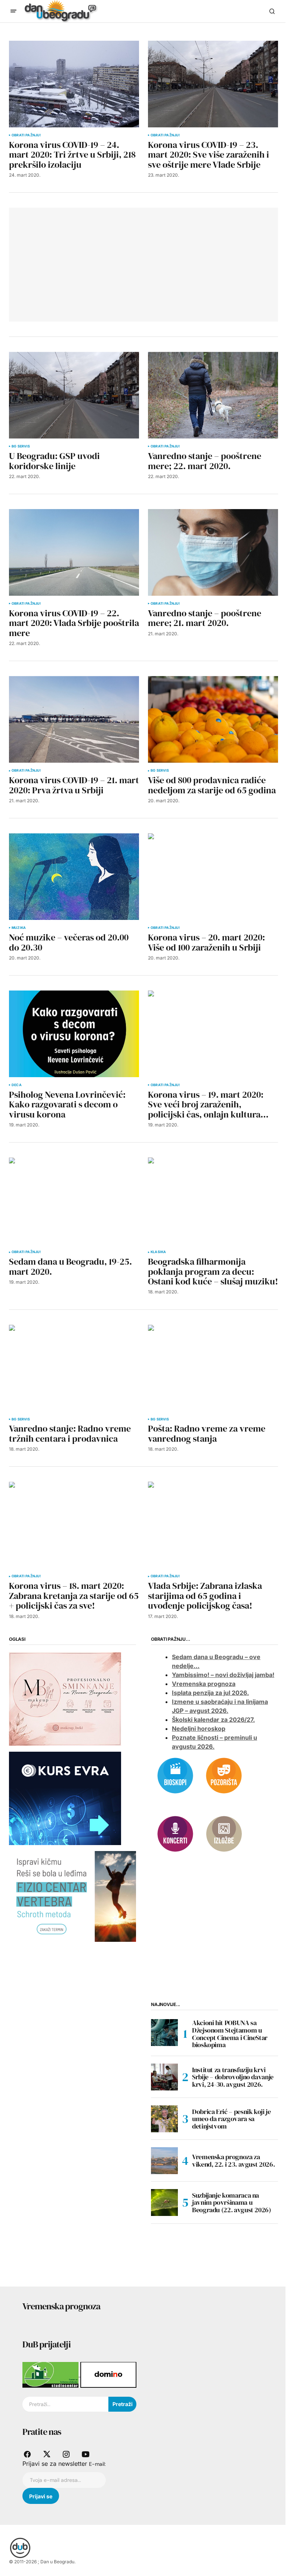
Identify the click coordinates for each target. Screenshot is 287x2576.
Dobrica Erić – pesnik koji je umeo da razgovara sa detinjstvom (232, 2119)
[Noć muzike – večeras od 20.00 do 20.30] (74, 877)
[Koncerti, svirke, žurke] (175, 1833)
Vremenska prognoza (204, 1684)
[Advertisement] (74, 263)
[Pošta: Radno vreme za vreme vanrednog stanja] (213, 1368)
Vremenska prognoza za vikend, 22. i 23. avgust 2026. (233, 2160)
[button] (13, 11)
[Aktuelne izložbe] (224, 1833)
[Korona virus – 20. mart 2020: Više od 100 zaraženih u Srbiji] (213, 877)
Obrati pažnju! (26, 135)
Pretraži (123, 2404)
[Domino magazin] (108, 2374)
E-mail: (97, 2464)
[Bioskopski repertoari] (175, 1775)
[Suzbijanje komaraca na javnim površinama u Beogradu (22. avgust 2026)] (164, 2203)
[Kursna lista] (65, 1698)
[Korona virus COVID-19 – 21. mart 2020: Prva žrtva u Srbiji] (74, 719)
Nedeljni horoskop (199, 1729)
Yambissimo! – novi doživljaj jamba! (223, 1675)
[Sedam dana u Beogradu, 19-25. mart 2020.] (74, 1201)
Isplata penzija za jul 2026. (210, 1693)
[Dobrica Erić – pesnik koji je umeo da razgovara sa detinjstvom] (164, 2119)
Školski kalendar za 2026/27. (213, 1720)
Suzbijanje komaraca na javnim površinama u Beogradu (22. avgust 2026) (232, 2203)
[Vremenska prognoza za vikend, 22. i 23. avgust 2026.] (164, 2161)
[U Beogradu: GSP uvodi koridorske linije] (74, 395)
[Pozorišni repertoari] (224, 1775)
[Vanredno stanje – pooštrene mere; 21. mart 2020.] (213, 552)
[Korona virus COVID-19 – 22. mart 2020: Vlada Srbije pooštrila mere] (74, 552)
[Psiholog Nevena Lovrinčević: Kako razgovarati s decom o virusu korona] (74, 1034)
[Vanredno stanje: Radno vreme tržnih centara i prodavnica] (74, 1368)
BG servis (21, 446)
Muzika (19, 928)
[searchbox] (65, 2404)
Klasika (158, 1252)
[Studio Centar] (51, 2374)
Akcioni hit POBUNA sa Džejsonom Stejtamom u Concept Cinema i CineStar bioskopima (230, 2034)
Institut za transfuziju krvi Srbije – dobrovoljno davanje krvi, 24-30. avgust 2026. (233, 2077)
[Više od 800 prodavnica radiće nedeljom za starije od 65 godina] (213, 719)
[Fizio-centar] (72, 1896)
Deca (17, 1085)
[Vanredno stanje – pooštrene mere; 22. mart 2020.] (213, 395)
